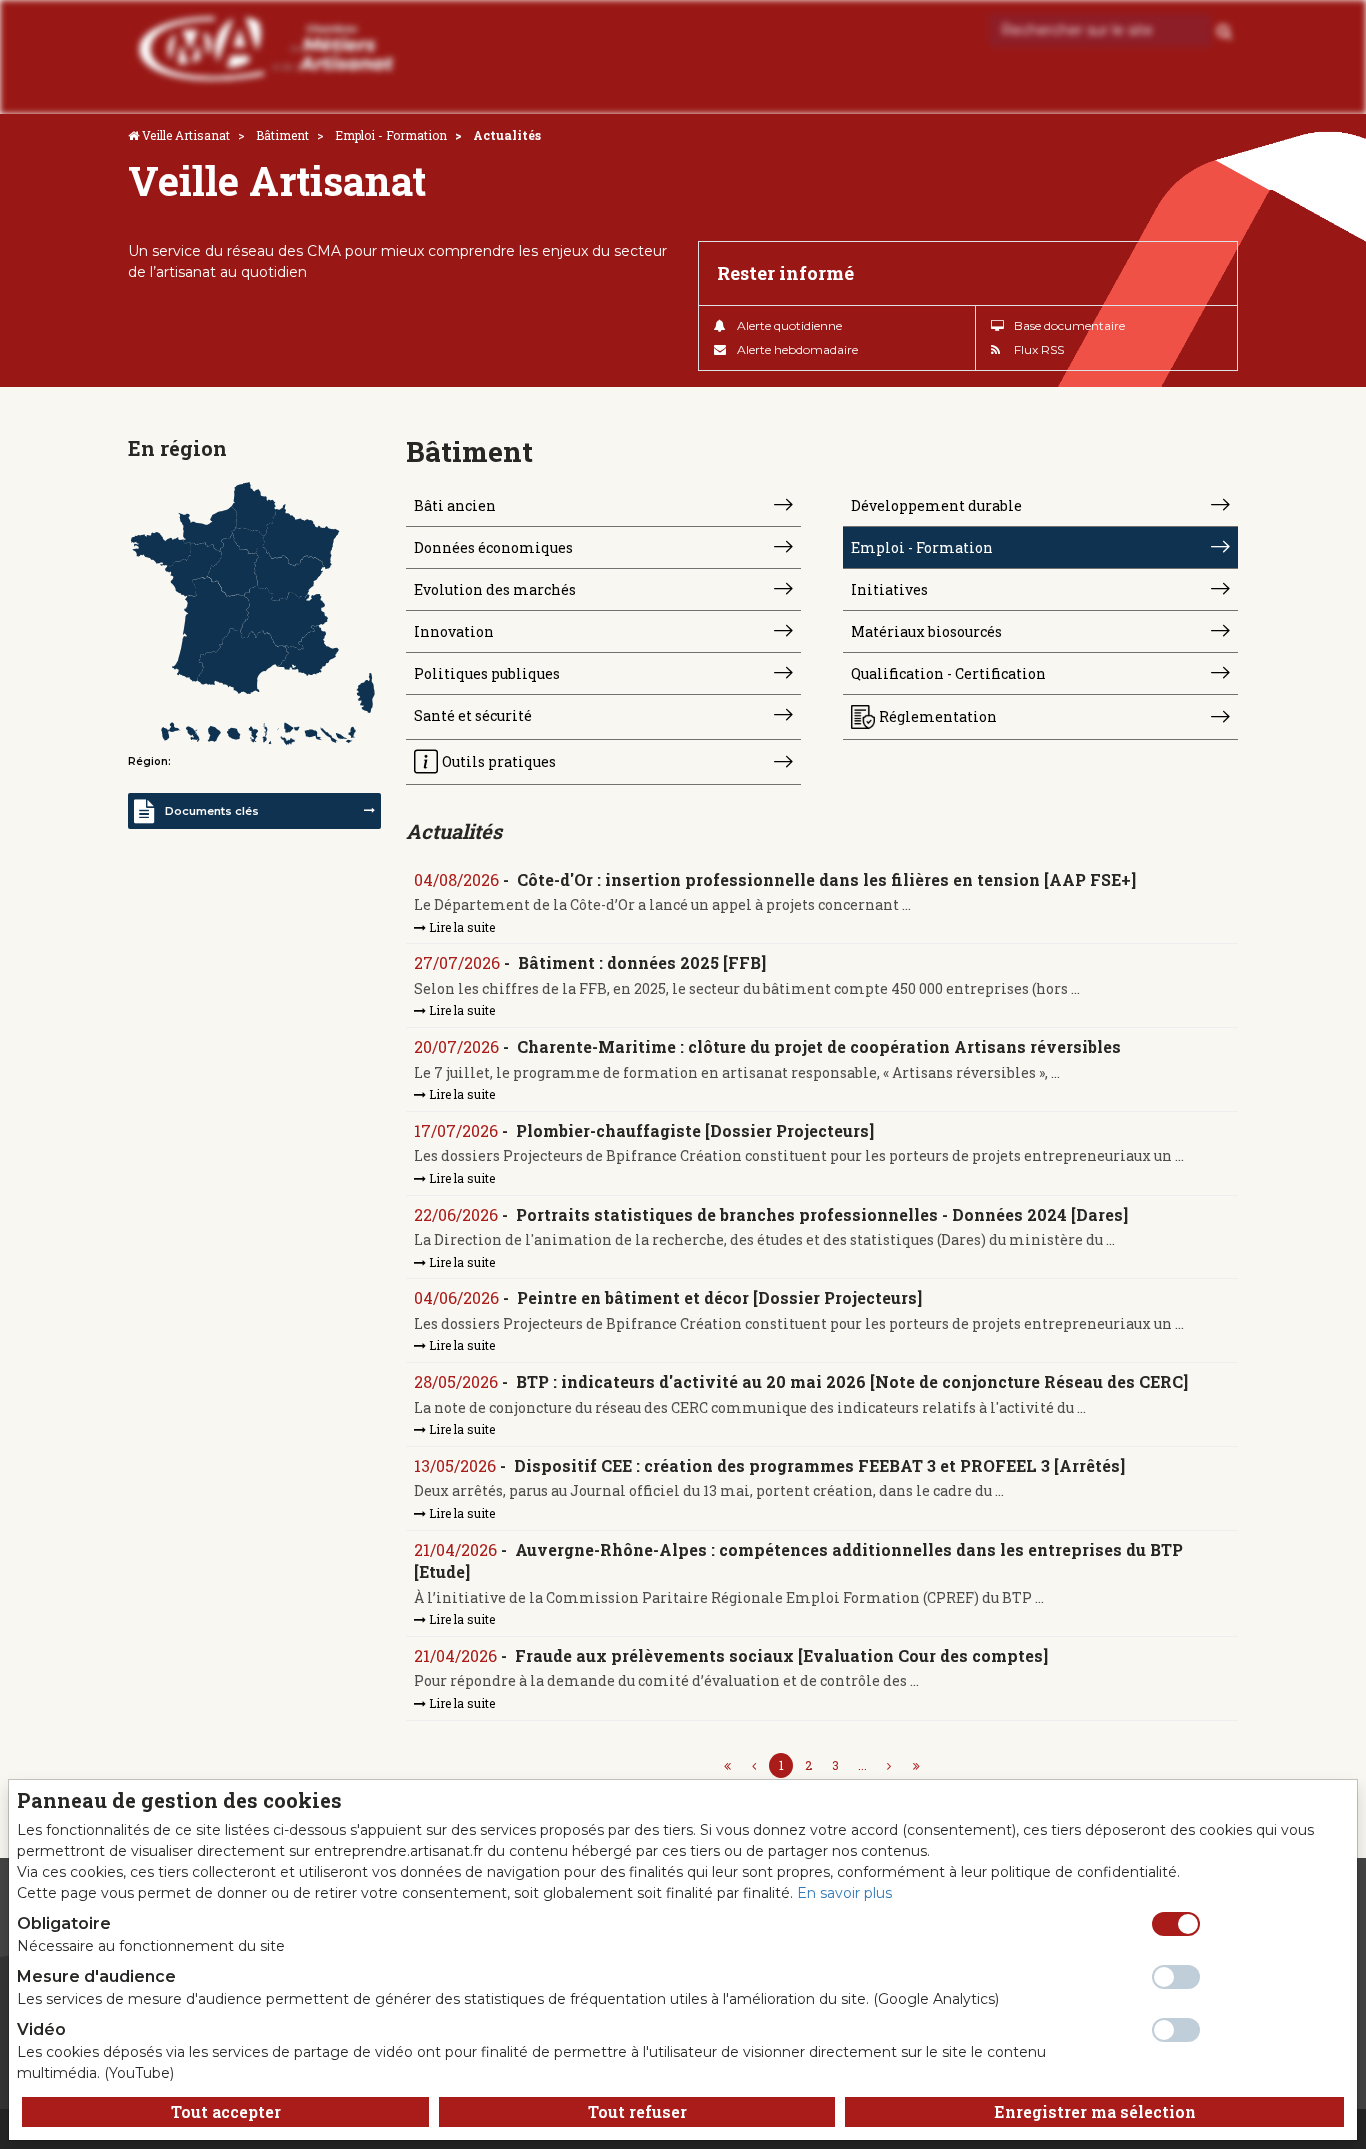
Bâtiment (282, 135)
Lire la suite (460, 927)
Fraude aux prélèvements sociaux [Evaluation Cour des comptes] (781, 1655)
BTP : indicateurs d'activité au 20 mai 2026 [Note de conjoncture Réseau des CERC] (852, 1381)
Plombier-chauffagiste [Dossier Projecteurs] (695, 1130)
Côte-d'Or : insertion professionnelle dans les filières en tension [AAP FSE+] (826, 879)
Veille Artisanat (186, 135)
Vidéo (41, 2029)
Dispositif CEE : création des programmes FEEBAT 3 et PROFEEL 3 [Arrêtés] (819, 1465)
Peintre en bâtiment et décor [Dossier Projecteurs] (719, 1297)
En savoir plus (844, 1893)
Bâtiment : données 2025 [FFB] (642, 962)
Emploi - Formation (391, 135)
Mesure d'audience (96, 1976)
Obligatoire (64, 1923)
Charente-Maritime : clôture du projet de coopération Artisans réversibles (819, 1046)
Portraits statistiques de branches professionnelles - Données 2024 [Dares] (822, 1214)
